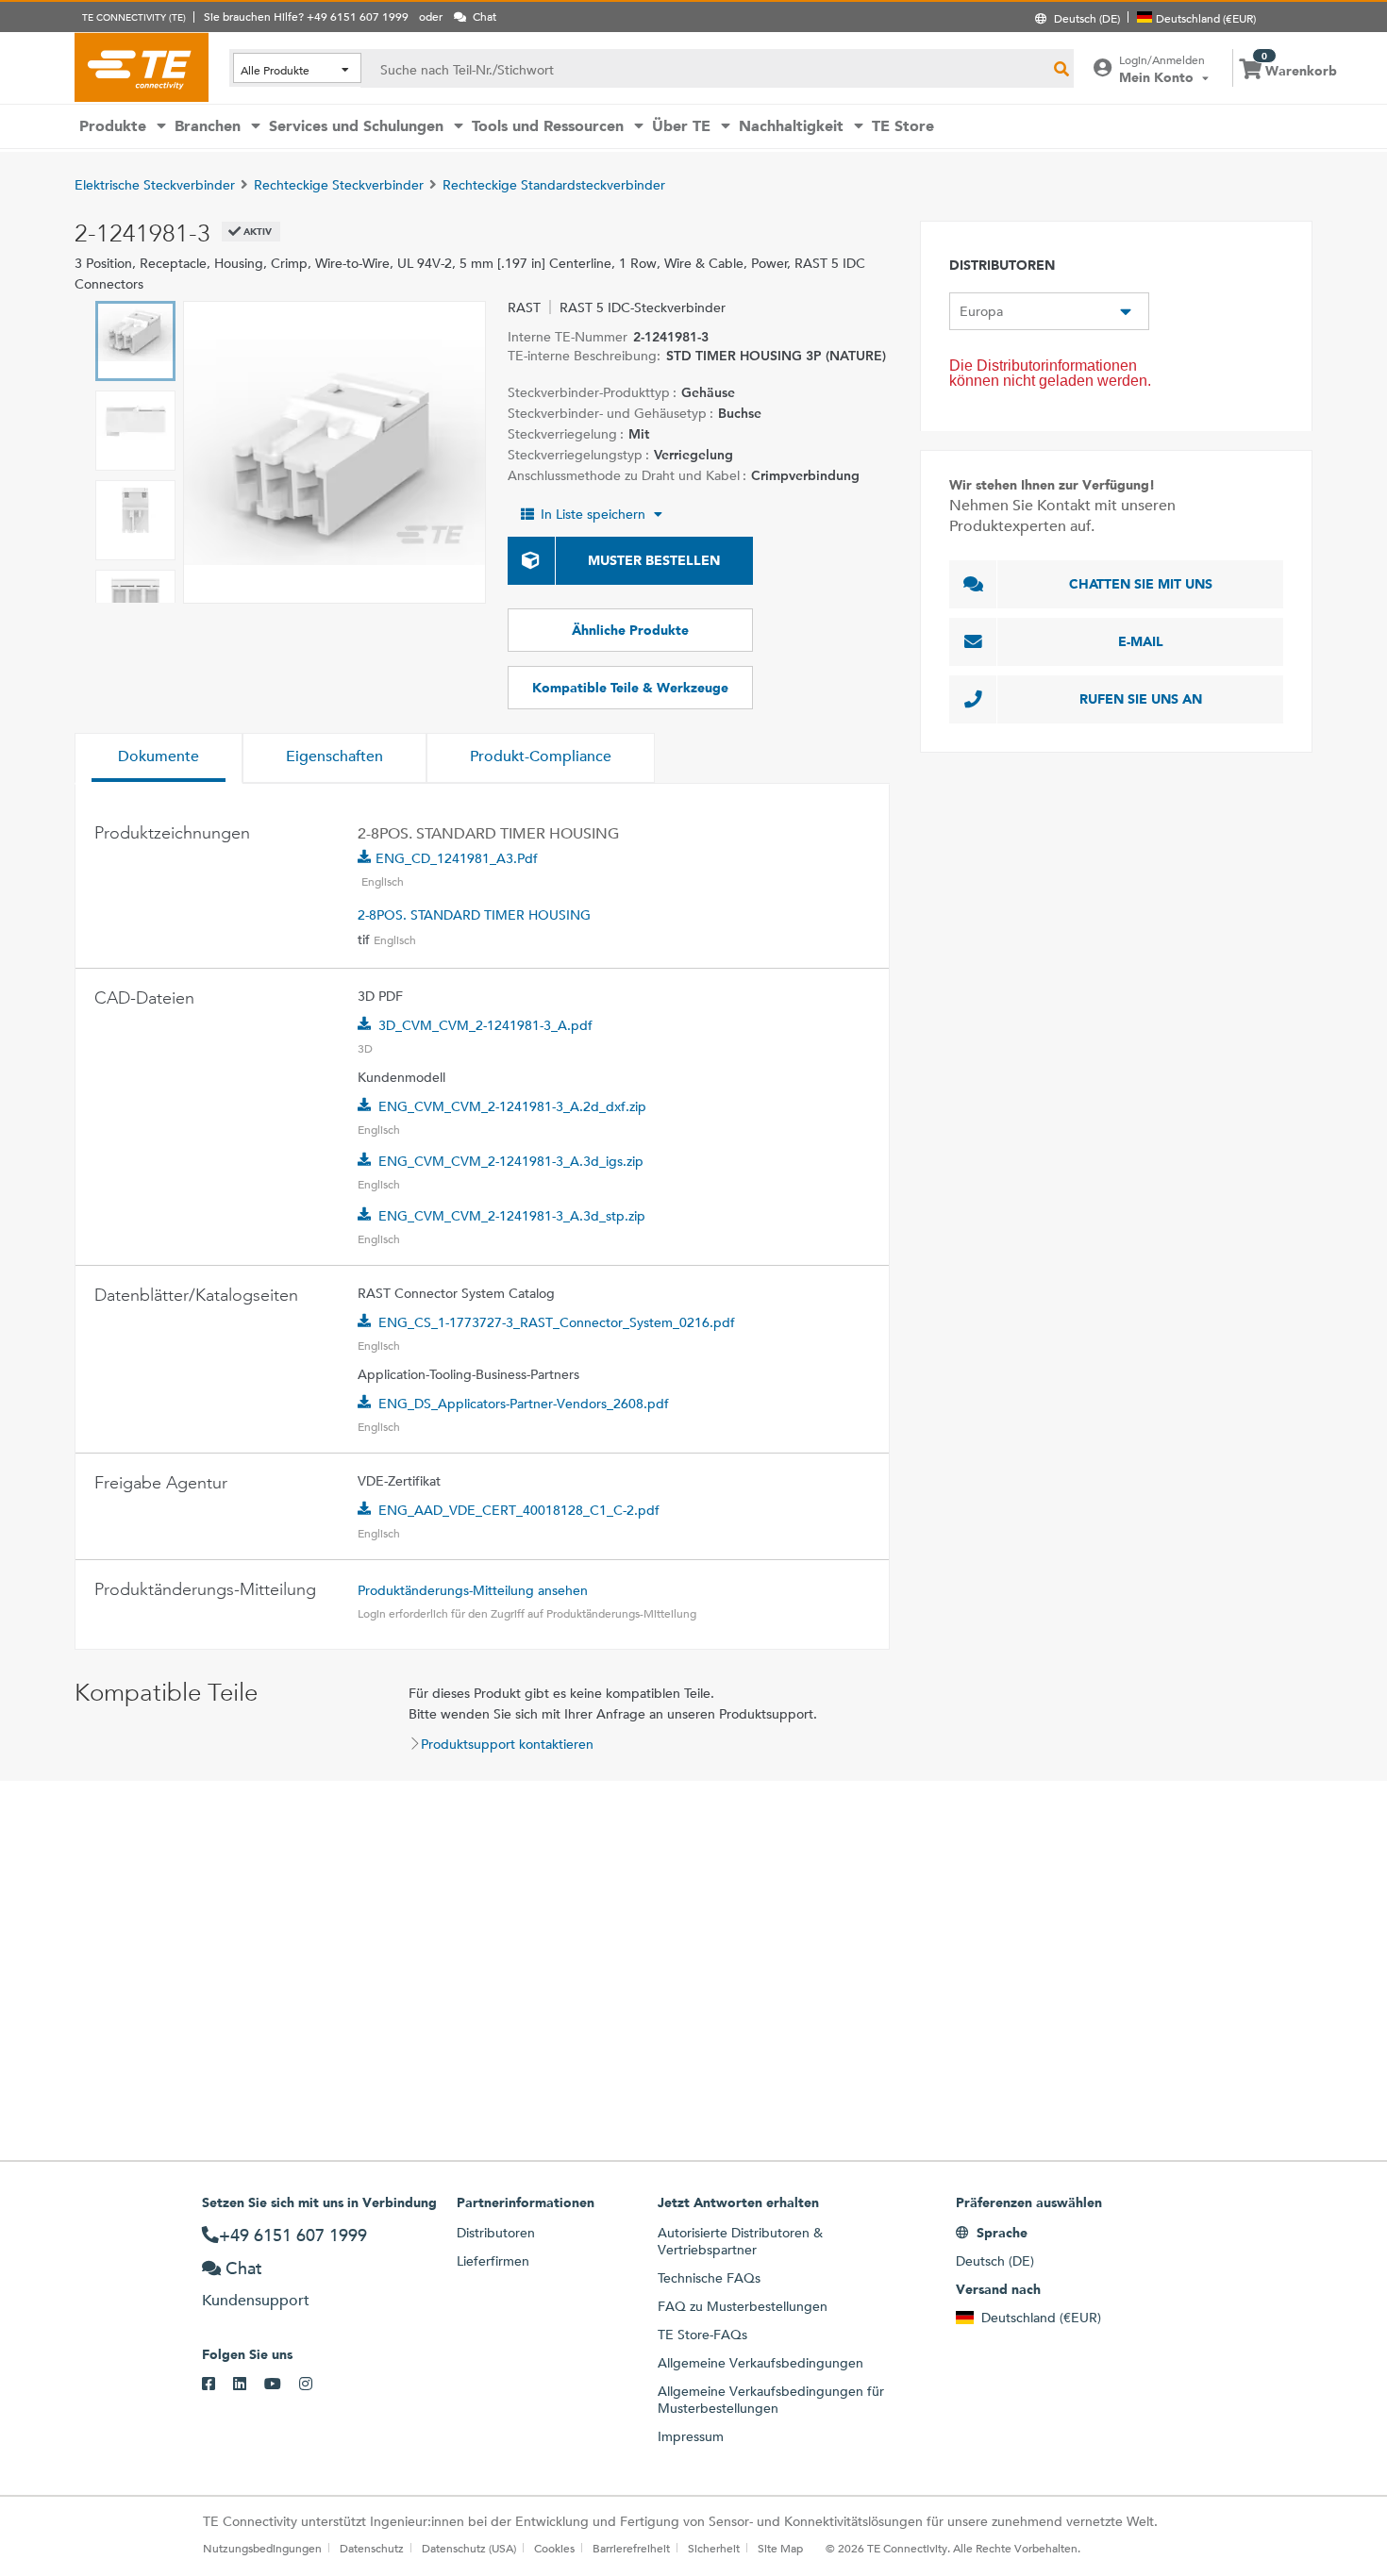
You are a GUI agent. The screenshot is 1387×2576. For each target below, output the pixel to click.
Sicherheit (714, 2548)
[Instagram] (315, 2385)
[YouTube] (282, 2385)
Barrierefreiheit (631, 2548)
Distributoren (496, 2233)
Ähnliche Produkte (630, 630)
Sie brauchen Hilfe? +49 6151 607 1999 (306, 16)
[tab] (159, 758)
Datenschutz (372, 2548)
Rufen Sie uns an (1141, 699)
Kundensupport (256, 2300)
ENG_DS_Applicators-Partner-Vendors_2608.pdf (524, 1404)
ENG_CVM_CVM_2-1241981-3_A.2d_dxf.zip (512, 1106)
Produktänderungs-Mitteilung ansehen (473, 1590)
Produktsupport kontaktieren (507, 1744)
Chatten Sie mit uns (1141, 584)
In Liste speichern (593, 514)
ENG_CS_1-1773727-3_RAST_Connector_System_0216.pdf (557, 1322)
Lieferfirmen (493, 2261)
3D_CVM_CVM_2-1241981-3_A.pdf (485, 1025)
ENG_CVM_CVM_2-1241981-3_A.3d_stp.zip (512, 1216)
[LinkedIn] (249, 2385)
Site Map (780, 2548)
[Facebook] (217, 2385)
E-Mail (1141, 641)
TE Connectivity (142, 67)
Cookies (554, 2548)
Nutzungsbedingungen (262, 2548)
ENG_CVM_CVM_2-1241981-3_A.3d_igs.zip (511, 1161)
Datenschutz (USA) (469, 2548)
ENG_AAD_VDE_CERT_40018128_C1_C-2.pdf (519, 1510)
